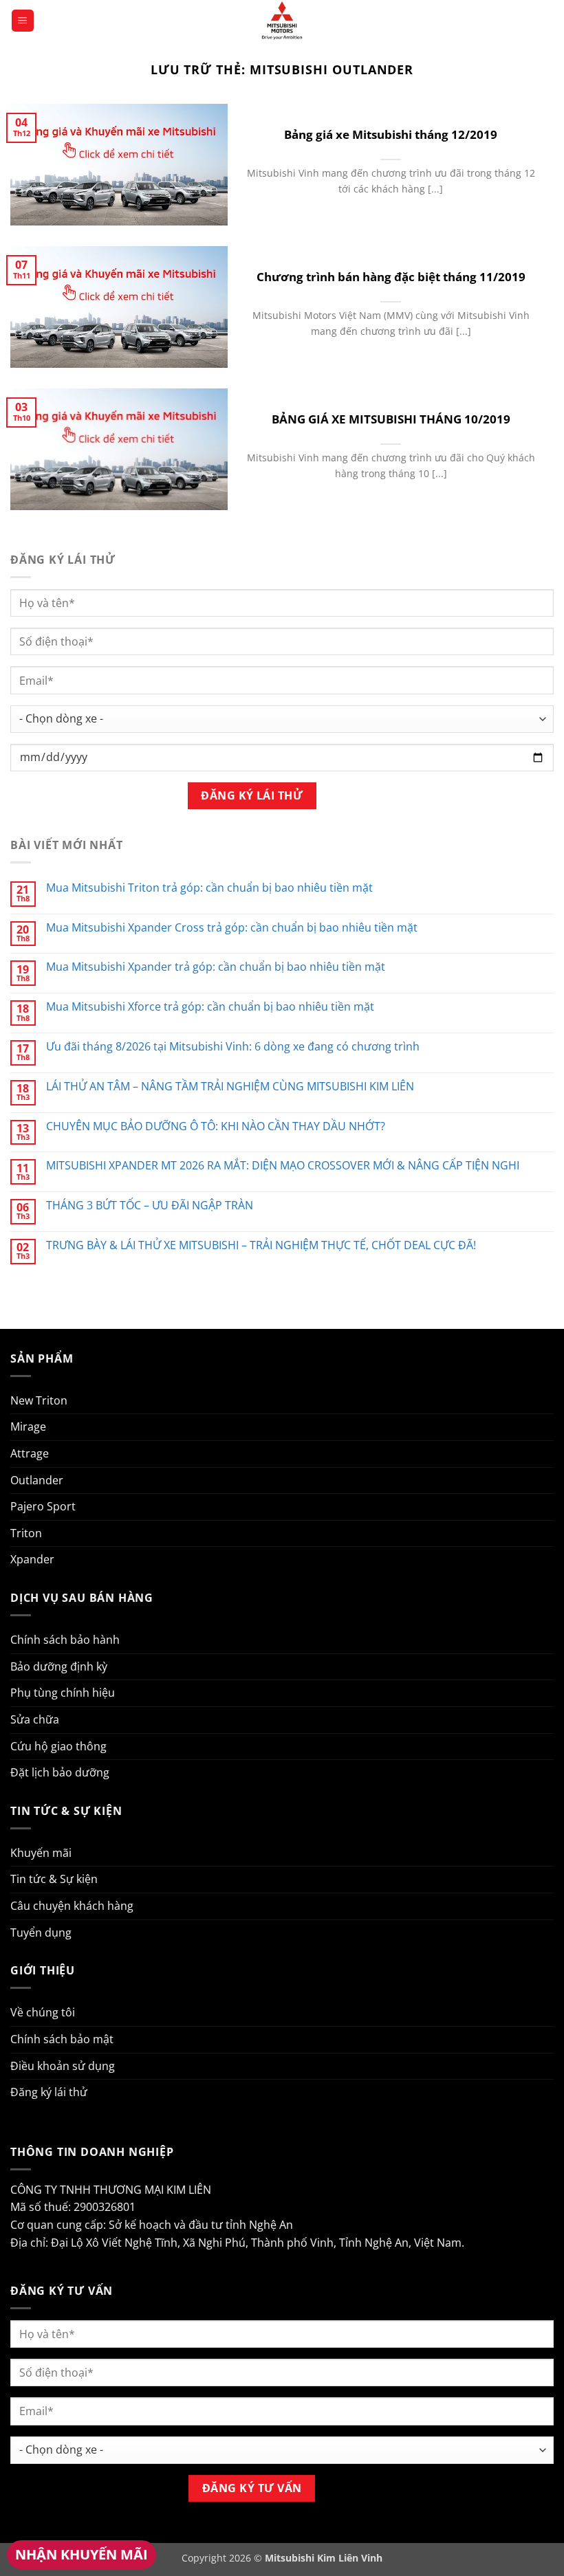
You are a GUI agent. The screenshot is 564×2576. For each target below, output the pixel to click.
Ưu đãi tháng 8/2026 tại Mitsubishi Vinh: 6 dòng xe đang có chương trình (233, 1047)
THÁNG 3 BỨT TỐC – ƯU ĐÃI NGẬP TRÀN (150, 1206)
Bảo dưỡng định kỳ (59, 1666)
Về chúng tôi (43, 2012)
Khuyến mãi (41, 1853)
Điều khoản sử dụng (63, 2066)
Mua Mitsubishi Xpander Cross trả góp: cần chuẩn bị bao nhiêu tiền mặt (232, 928)
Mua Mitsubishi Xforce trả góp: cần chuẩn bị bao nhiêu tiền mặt (210, 1007)
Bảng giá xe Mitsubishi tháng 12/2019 (391, 135)
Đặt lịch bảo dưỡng (60, 1772)
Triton (26, 1533)
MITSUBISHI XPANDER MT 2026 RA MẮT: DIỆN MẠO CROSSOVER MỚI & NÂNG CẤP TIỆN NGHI (283, 1166)
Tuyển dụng (41, 1933)
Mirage (28, 1427)
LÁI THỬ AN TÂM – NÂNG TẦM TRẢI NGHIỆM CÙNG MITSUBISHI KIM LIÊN (230, 1087)
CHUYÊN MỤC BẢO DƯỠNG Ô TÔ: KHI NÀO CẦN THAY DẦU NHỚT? (216, 1126)
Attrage (30, 1453)
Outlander (37, 1480)
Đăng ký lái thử (49, 2092)
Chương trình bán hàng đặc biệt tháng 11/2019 (391, 277)
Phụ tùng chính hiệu (63, 1693)
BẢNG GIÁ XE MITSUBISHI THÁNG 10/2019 (391, 419)
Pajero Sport (43, 1506)
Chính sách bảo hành (65, 1640)
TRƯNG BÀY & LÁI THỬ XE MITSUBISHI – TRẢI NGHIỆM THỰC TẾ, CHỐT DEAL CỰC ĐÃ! (261, 1245)
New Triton (39, 1400)
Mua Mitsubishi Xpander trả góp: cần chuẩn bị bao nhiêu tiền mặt (216, 967)
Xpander (32, 1559)
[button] (23, 21)
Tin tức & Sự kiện (54, 1879)
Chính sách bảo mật (62, 2039)
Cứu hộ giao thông (58, 1746)
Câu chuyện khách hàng (72, 1906)
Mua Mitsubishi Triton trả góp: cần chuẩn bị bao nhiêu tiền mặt (209, 888)
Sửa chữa (35, 1719)
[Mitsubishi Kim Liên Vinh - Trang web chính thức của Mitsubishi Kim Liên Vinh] (282, 21)
